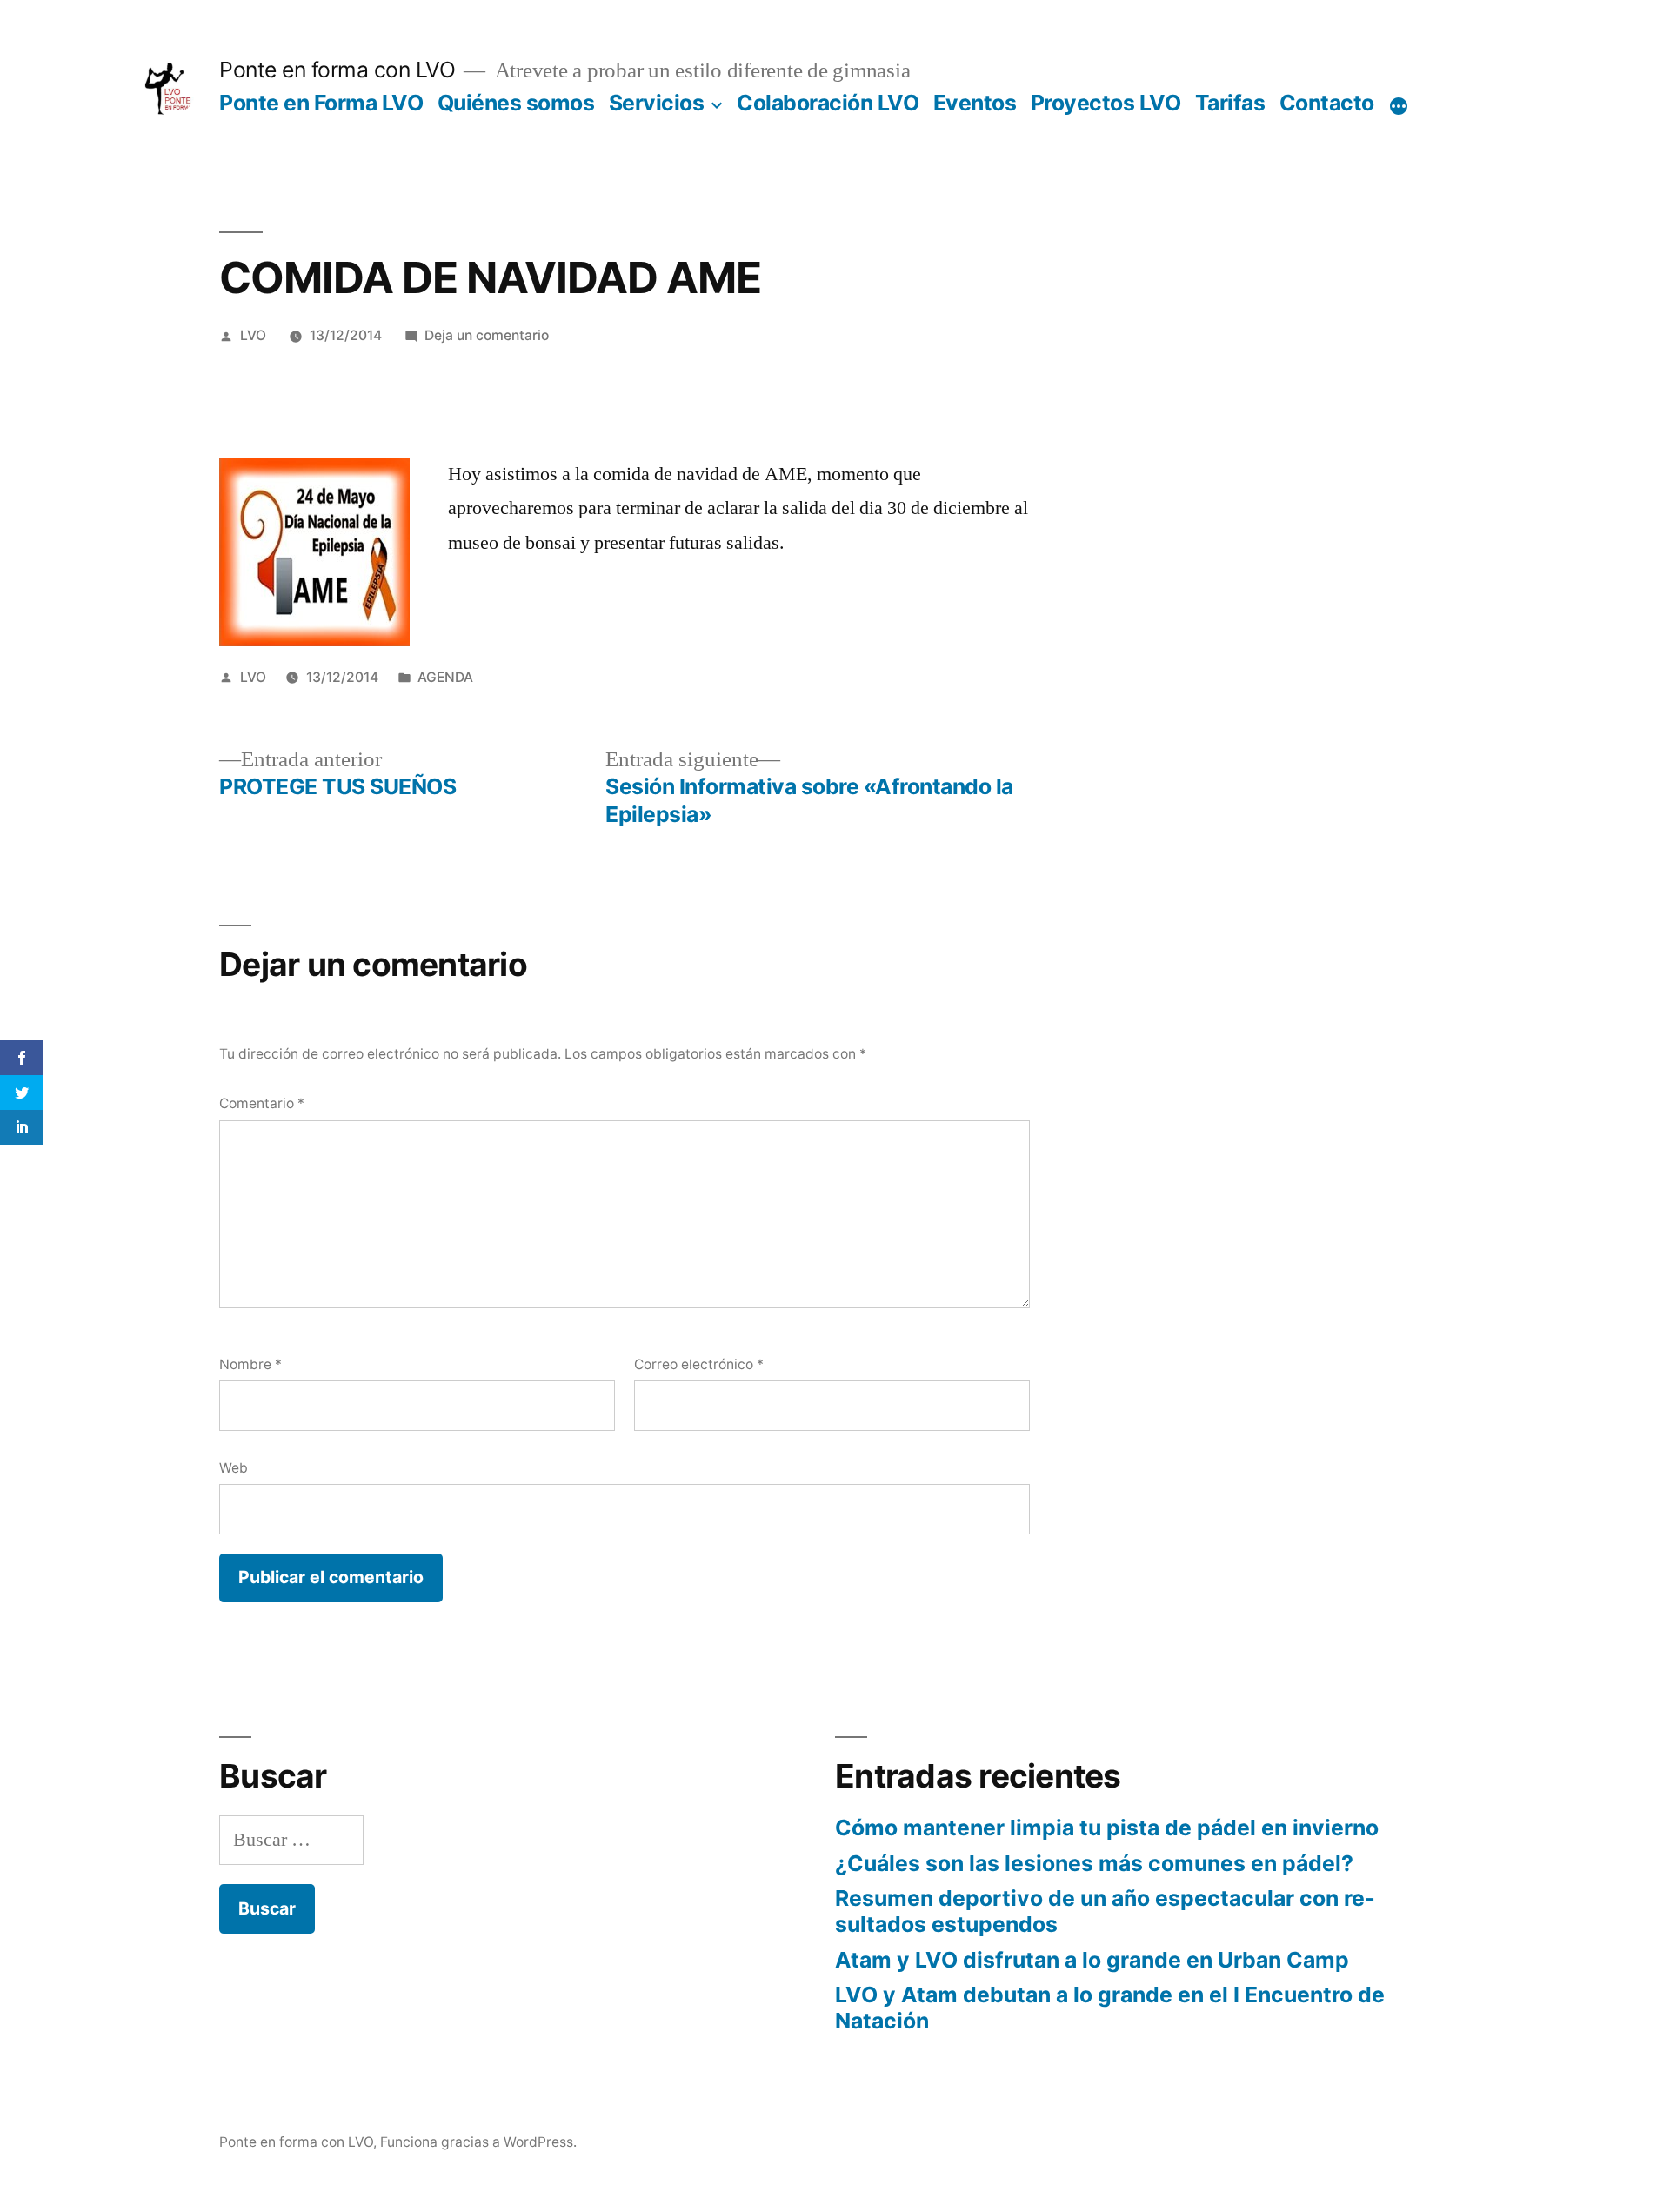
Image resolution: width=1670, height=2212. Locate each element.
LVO (253, 335)
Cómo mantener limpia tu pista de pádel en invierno (1107, 1828)
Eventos (975, 103)
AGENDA (445, 677)
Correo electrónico (699, 1364)
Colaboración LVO (828, 103)
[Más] (1399, 106)
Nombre (250, 1364)
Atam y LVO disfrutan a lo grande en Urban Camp (1092, 1960)
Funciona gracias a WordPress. (478, 2142)
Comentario (262, 1103)
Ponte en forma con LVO (337, 70)
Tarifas (1230, 103)
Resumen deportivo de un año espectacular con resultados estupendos (1105, 1911)
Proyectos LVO (1106, 103)
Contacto (1327, 103)
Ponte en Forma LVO (321, 103)
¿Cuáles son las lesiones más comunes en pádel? (1094, 1863)
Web (234, 1468)
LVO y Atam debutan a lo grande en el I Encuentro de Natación (1110, 2008)
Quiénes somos (516, 103)
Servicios (657, 103)
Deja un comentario (487, 335)
